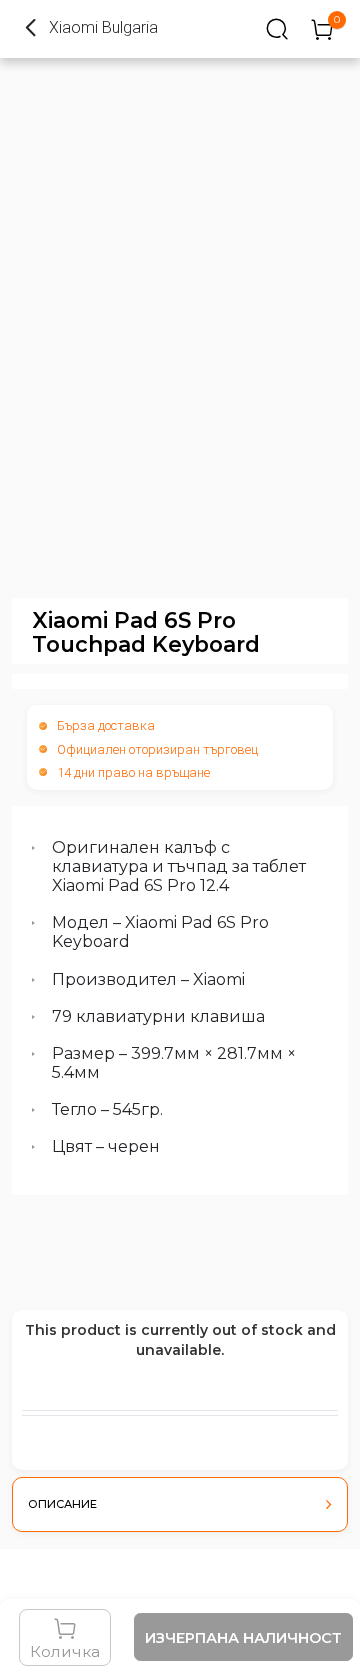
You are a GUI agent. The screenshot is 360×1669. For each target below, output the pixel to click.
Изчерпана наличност (243, 1638)
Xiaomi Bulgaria (103, 27)
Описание (62, 1504)
